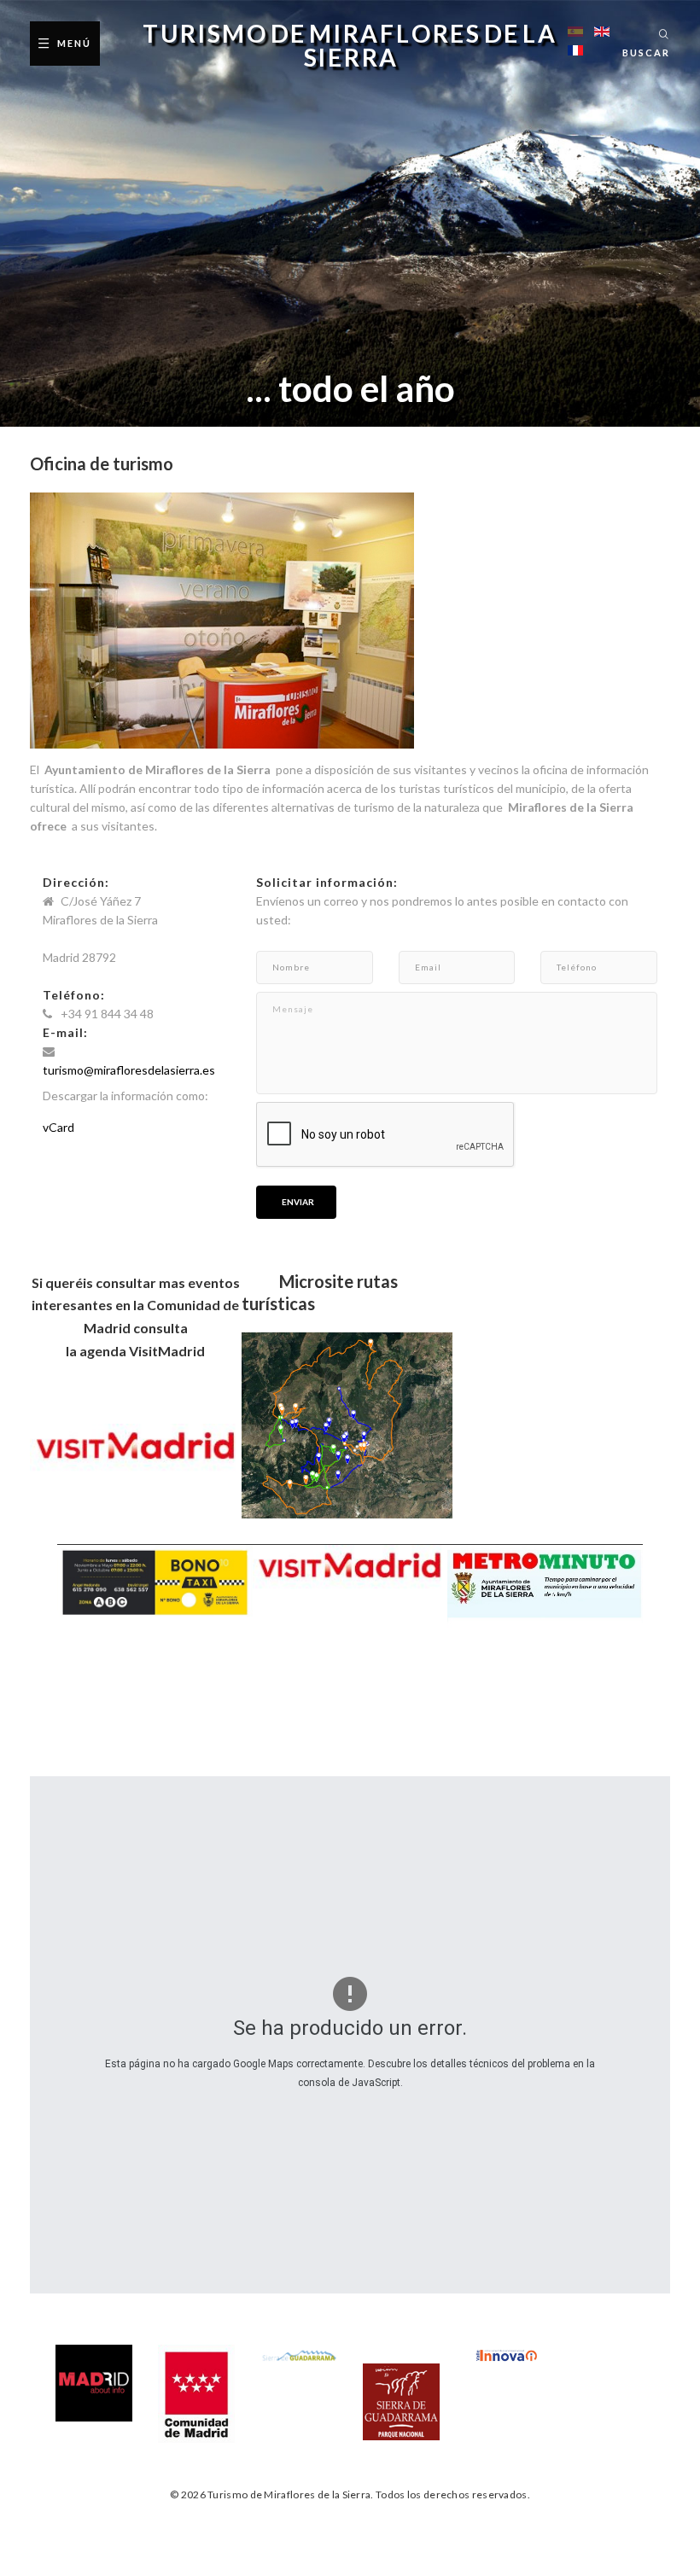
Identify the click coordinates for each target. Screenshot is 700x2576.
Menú (74, 43)
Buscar (646, 52)
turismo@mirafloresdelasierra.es (129, 1070)
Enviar (298, 1202)
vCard (58, 1127)
